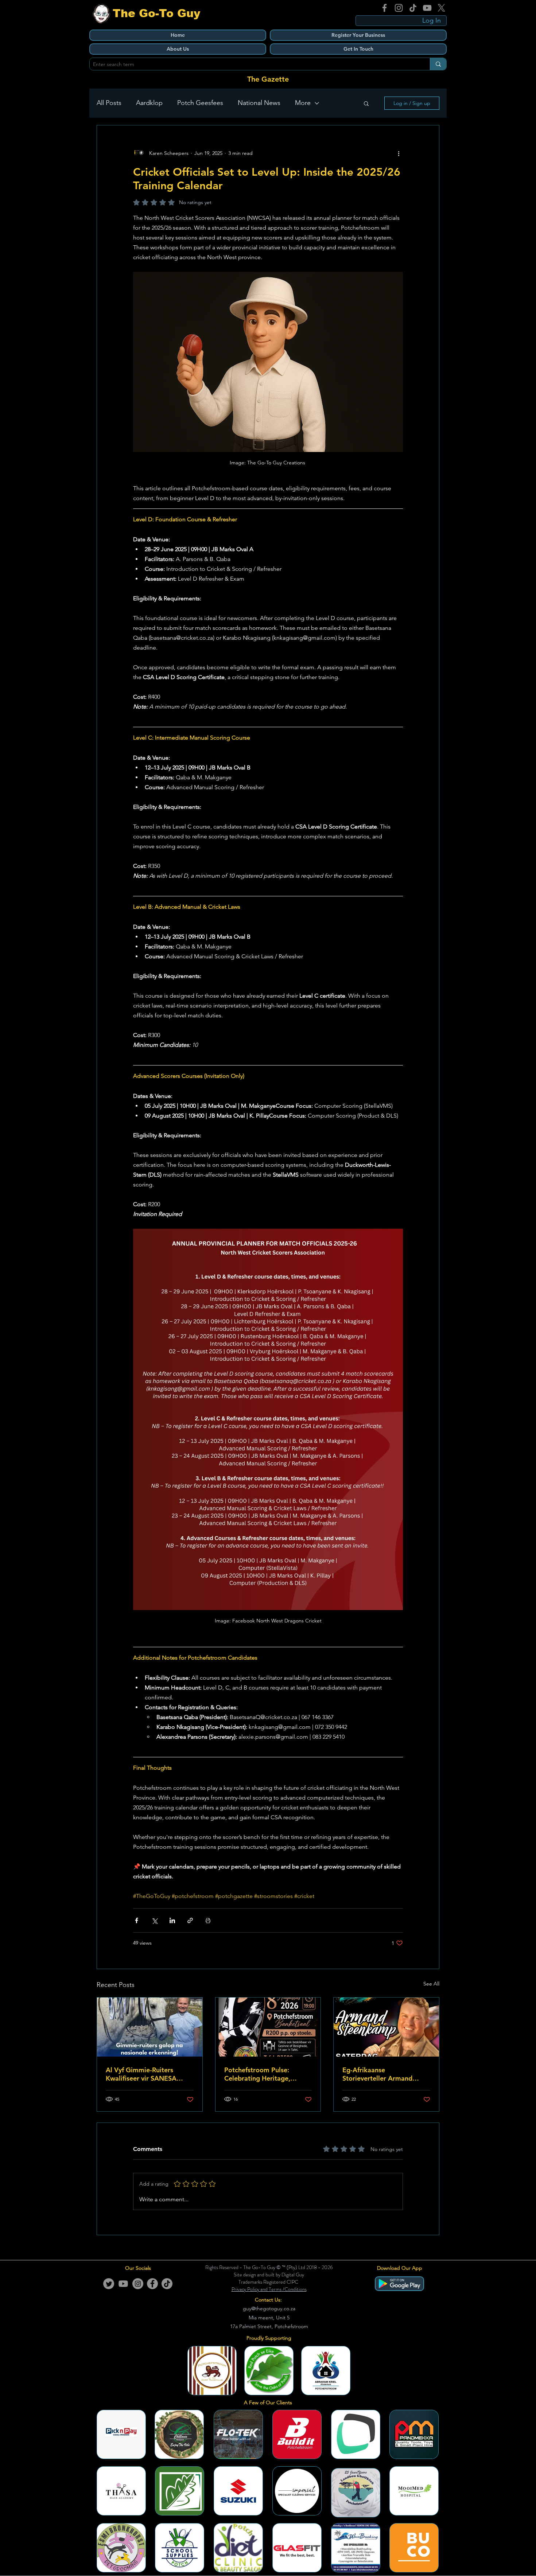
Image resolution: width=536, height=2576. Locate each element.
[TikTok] (413, 8)
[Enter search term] (438, 64)
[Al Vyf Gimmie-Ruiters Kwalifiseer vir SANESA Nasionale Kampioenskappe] (150, 2027)
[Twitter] (109, 2284)
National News (259, 103)
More (303, 103)
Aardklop (149, 103)
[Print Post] (208, 1920)
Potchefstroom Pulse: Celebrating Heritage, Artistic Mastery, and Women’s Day (257, 2074)
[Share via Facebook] (137, 1920)
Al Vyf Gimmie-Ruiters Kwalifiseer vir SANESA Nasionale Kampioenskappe (148, 2074)
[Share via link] (190, 1920)
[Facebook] (384, 8)
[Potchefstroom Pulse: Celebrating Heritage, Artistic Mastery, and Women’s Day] (268, 2027)
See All (431, 1984)
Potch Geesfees (200, 103)
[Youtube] (123, 2284)
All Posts (109, 103)
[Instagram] (399, 8)
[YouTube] (427, 8)
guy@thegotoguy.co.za (269, 2308)
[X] (441, 8)
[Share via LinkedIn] (172, 1920)
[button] (366, 103)
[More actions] (399, 153)
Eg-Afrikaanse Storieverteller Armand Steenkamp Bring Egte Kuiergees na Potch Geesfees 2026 (377, 2074)
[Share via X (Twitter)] (154, 1920)
